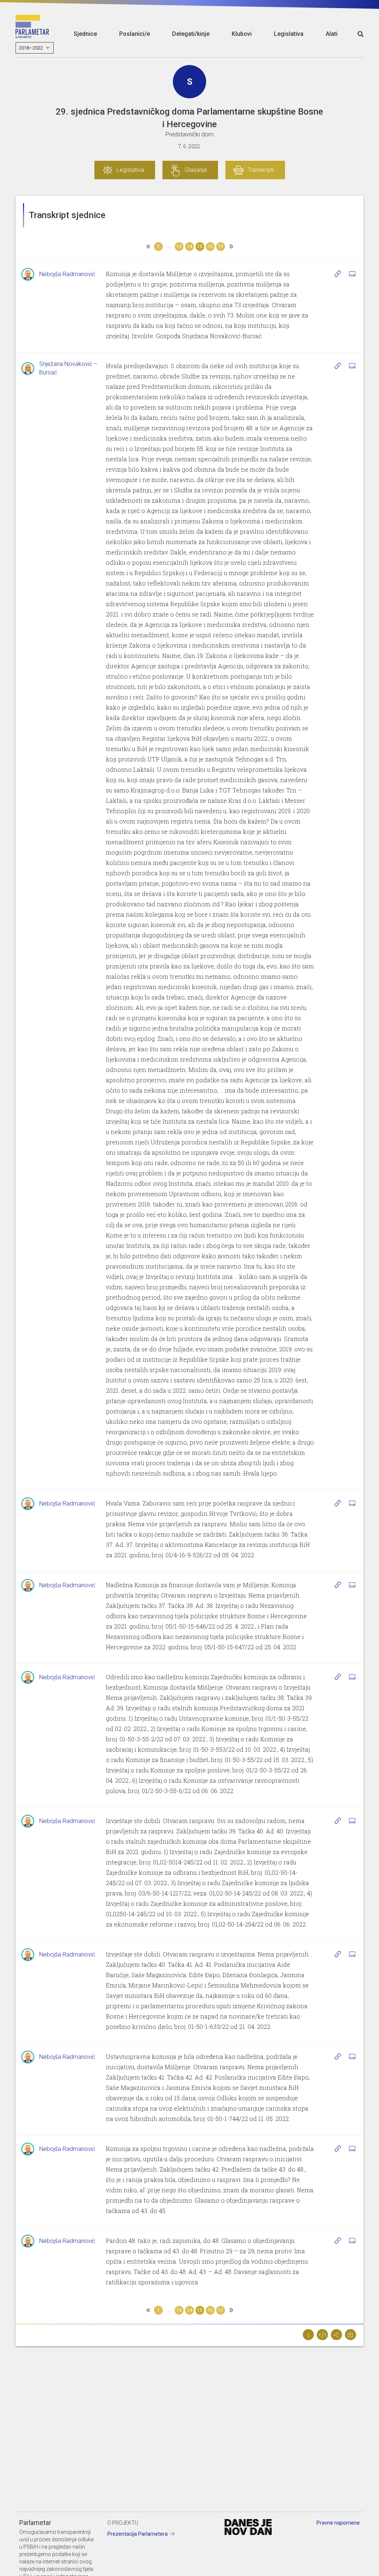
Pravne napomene (338, 2523)
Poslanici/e (135, 34)
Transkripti (261, 170)
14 (189, 247)
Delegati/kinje (191, 34)
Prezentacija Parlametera (137, 2534)
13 (179, 247)
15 (200, 247)
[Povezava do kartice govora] (352, 274)
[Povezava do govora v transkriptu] (338, 274)
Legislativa (289, 34)
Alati (332, 34)
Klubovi (242, 34)
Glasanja (196, 170)
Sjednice (85, 34)
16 (210, 247)
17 (221, 247)
